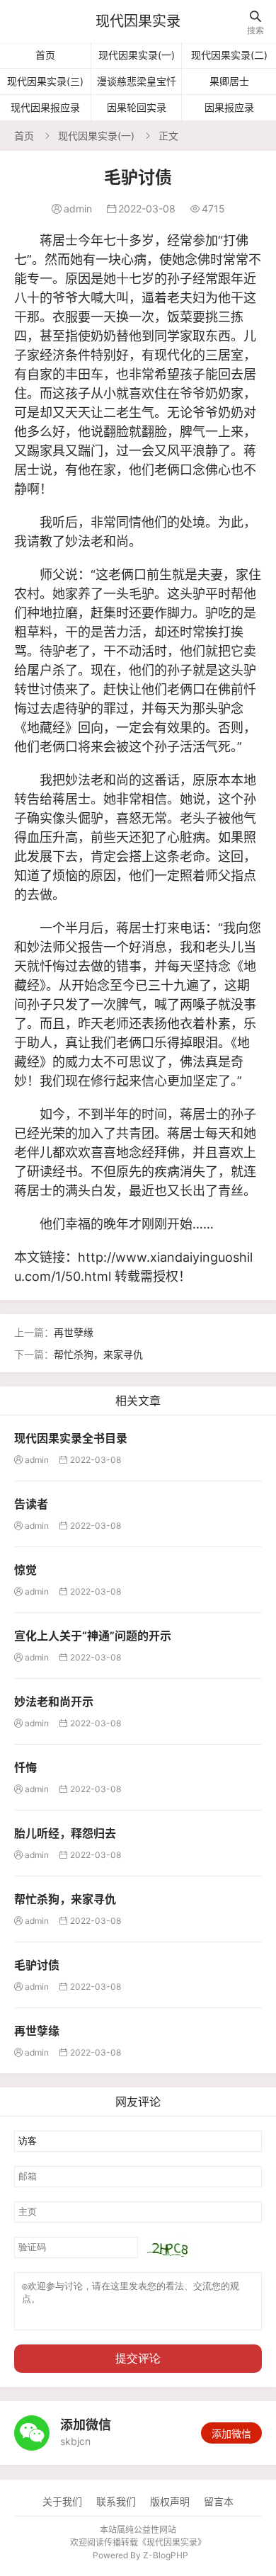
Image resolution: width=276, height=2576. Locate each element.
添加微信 (231, 2433)
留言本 (219, 2501)
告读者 (31, 1504)
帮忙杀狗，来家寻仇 (98, 1354)
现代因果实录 (138, 21)
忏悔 (25, 1767)
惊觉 (25, 1570)
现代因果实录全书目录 (71, 1438)
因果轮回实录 (137, 107)
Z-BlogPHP (166, 2555)
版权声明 (170, 2501)
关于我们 (62, 2501)
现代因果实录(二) (229, 55)
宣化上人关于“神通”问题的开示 (93, 1636)
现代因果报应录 (45, 107)
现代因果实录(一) (137, 55)
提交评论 (138, 2358)
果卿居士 (229, 81)
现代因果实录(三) (45, 81)
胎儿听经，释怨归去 (65, 1833)
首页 (45, 55)
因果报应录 (229, 107)
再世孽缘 (74, 1332)
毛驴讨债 (37, 1965)
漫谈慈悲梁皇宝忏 (137, 81)
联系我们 (116, 2501)
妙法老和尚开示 (54, 1702)
